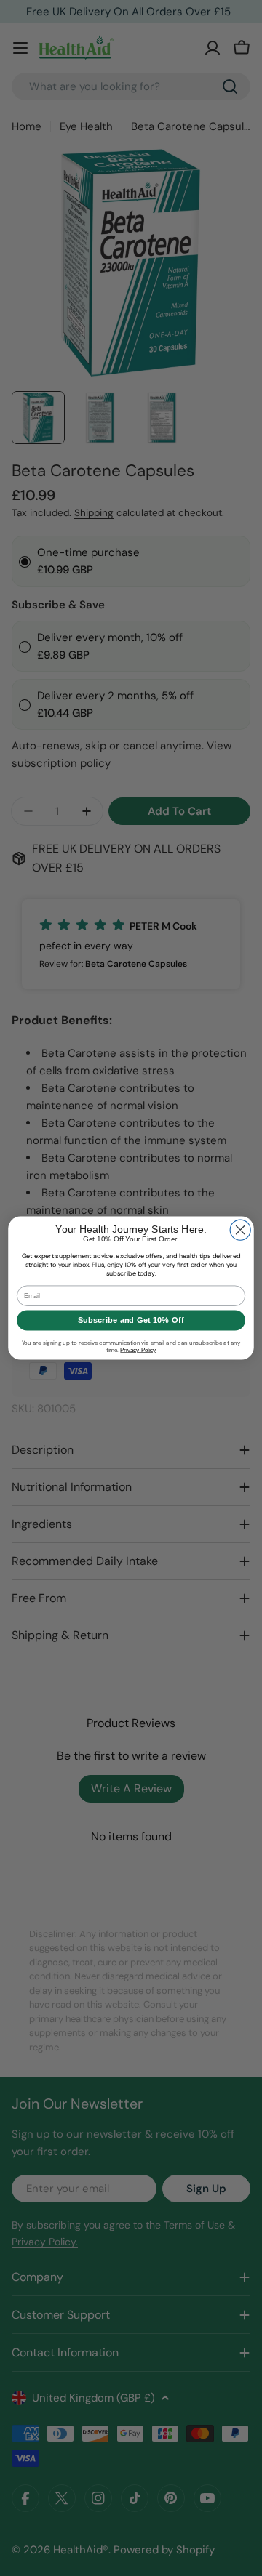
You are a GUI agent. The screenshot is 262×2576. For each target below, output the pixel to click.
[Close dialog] (240, 1230)
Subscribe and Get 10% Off (131, 1320)
